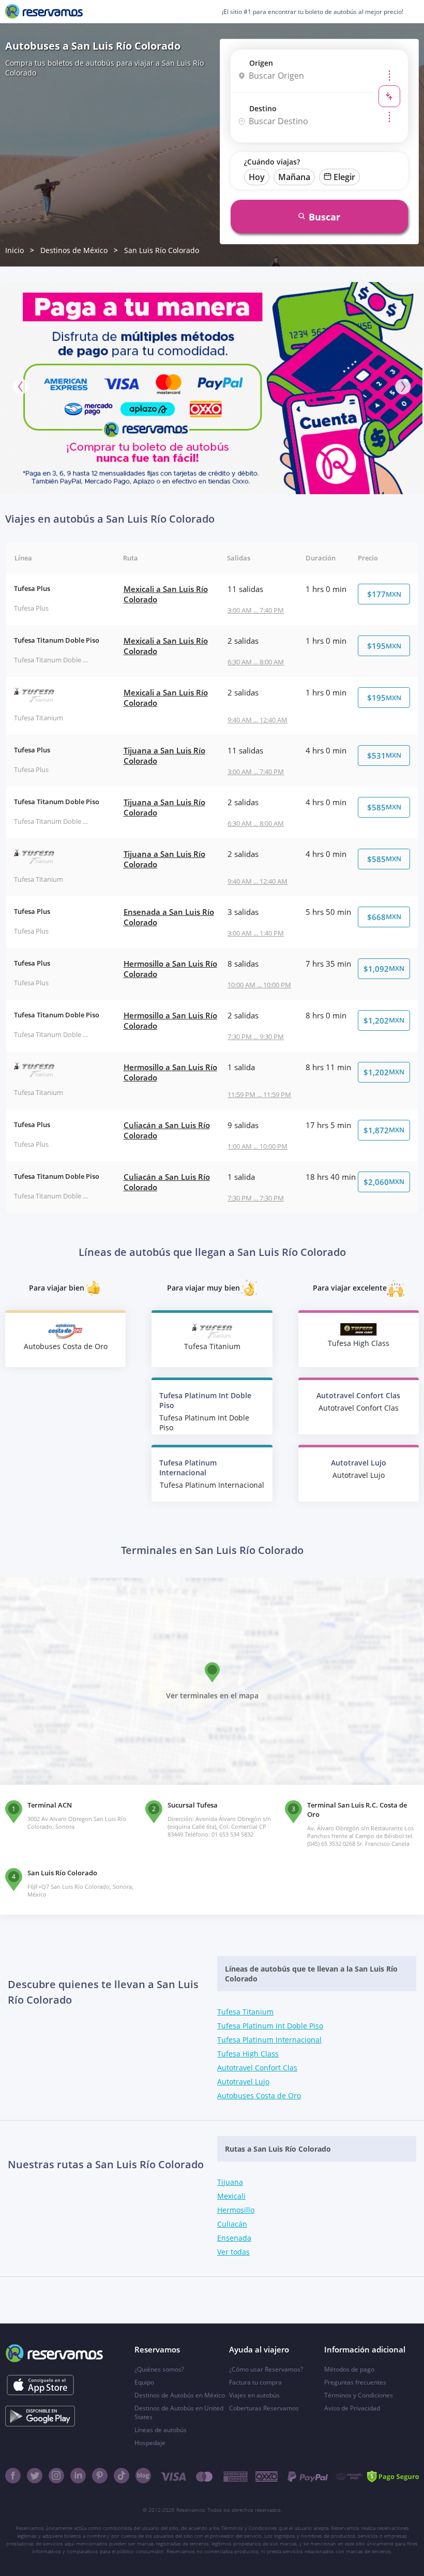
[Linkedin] (78, 2476)
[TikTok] (122, 2476)
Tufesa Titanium (245, 2012)
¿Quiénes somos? (159, 2369)
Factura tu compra (255, 2382)
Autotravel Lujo (243, 2082)
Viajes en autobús (254, 2395)
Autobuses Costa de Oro (259, 2096)
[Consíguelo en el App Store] (40, 2385)
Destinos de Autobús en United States (179, 2412)
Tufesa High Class (248, 2054)
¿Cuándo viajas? (272, 162)
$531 (384, 756)
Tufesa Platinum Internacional (269, 2040)
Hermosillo (236, 2210)
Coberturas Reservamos (264, 2408)
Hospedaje (150, 2443)
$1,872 (384, 1130)
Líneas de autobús (161, 2430)
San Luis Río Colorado (162, 250)
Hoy (257, 177)
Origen (261, 63)
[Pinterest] (100, 2476)
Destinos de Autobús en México (180, 2395)
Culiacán (232, 2224)
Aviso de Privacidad (352, 2408)
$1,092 (384, 969)
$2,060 (384, 1182)
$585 (384, 807)
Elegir (344, 177)
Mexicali (231, 2196)
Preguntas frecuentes (355, 2382)
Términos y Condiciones (359, 2395)
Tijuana (230, 2182)
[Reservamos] (44, 11)
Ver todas (233, 2252)
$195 (384, 646)
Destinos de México (74, 250)
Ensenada (234, 2238)
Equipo (144, 2382)
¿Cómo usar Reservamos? (266, 2369)
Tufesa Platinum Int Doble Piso (270, 2026)
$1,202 (384, 1020)
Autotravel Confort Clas (257, 2068)
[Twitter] (35, 2476)
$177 (384, 594)
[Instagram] (56, 2476)
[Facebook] (13, 2476)
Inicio (14, 250)
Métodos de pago (349, 2369)
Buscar (324, 217)
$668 (384, 917)
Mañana (294, 177)
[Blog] (143, 2476)
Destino (263, 108)
